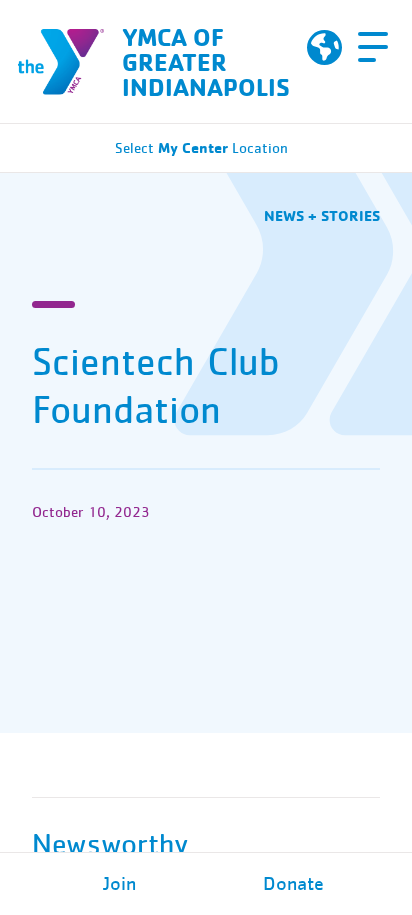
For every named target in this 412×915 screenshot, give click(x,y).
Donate (293, 884)
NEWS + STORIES (322, 215)
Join (119, 884)
